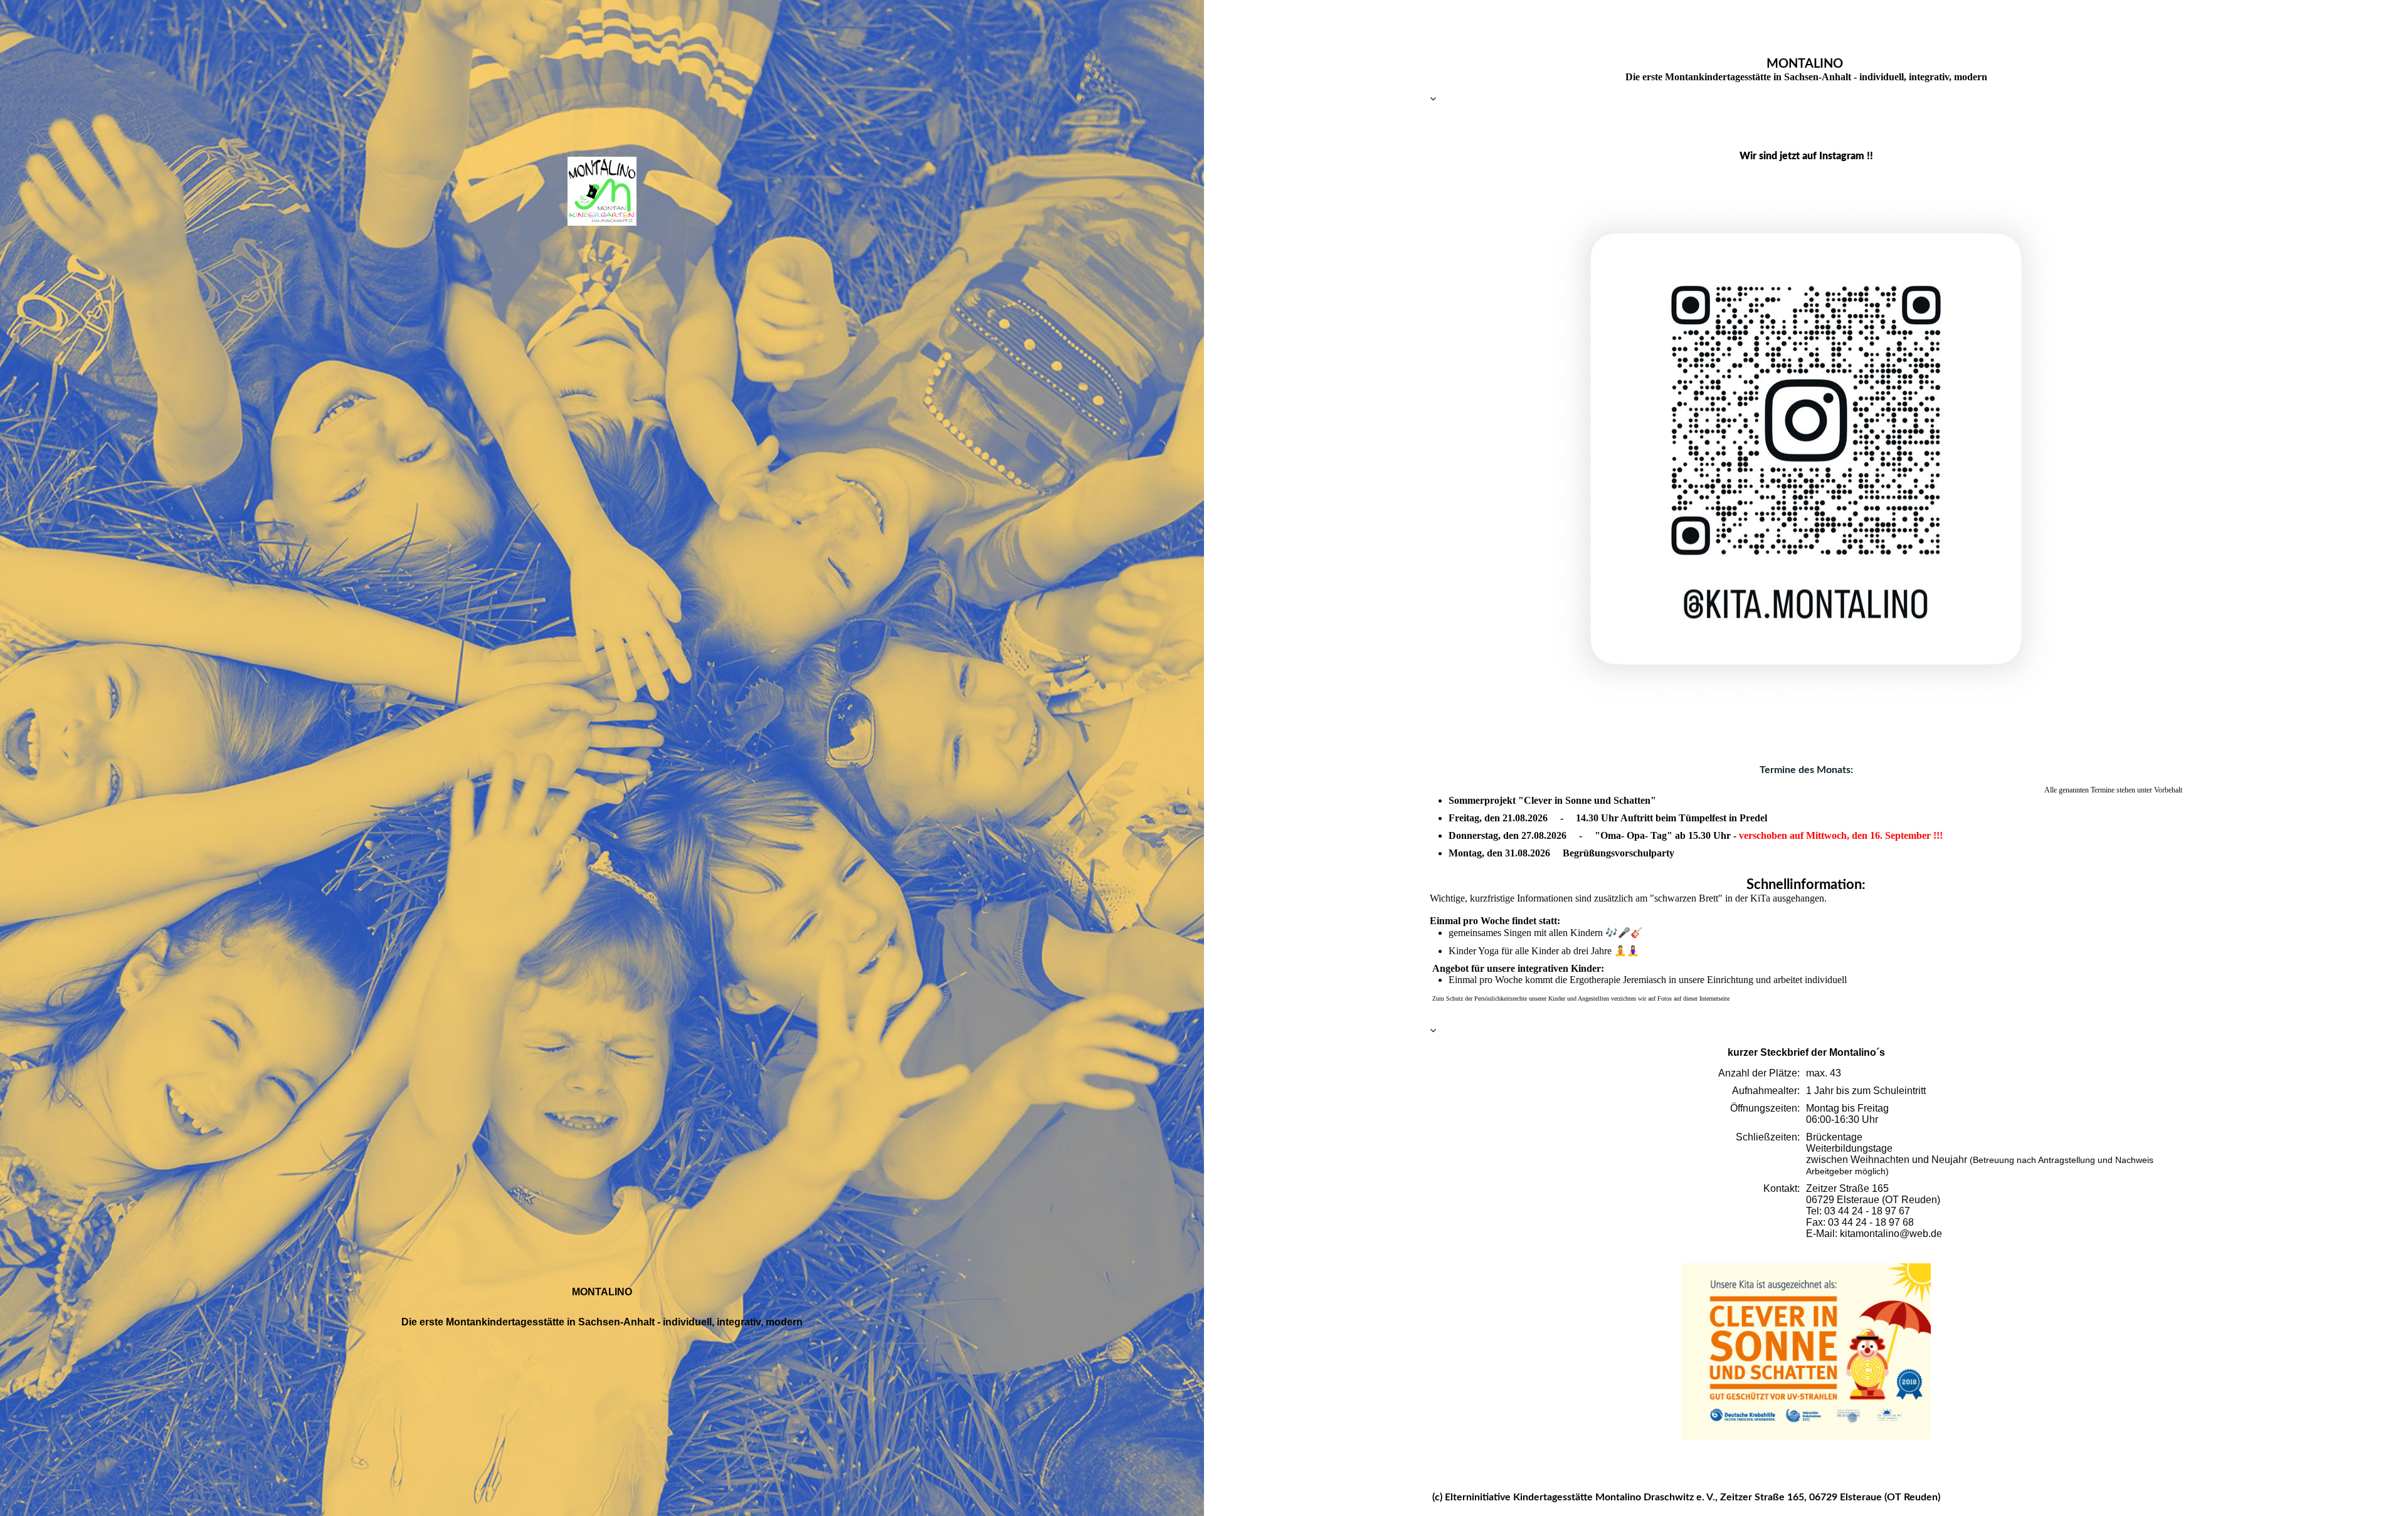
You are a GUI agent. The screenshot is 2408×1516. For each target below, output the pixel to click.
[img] (602, 191)
